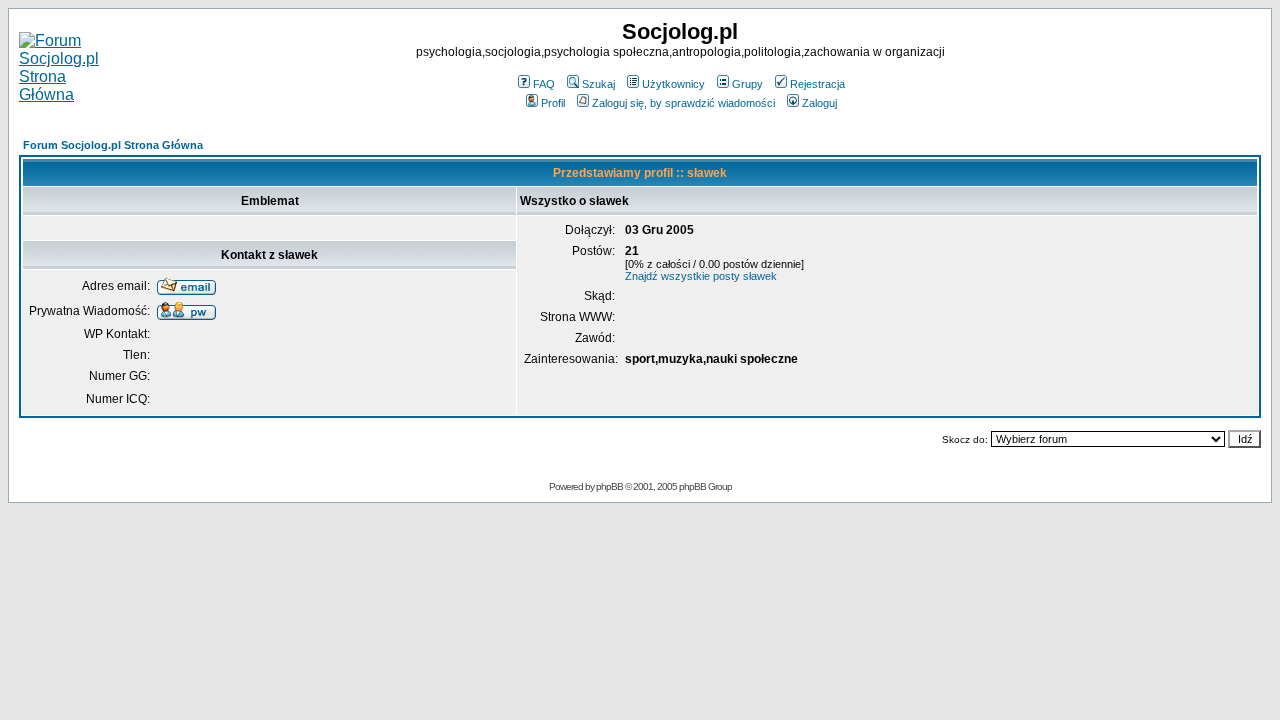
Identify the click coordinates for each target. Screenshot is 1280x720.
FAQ (544, 84)
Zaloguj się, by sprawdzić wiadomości (683, 103)
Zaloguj (819, 103)
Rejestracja (817, 84)
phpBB (609, 486)
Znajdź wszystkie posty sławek (701, 276)
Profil (553, 103)
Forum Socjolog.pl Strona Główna (113, 145)
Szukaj (598, 84)
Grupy (747, 84)
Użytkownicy (673, 84)
